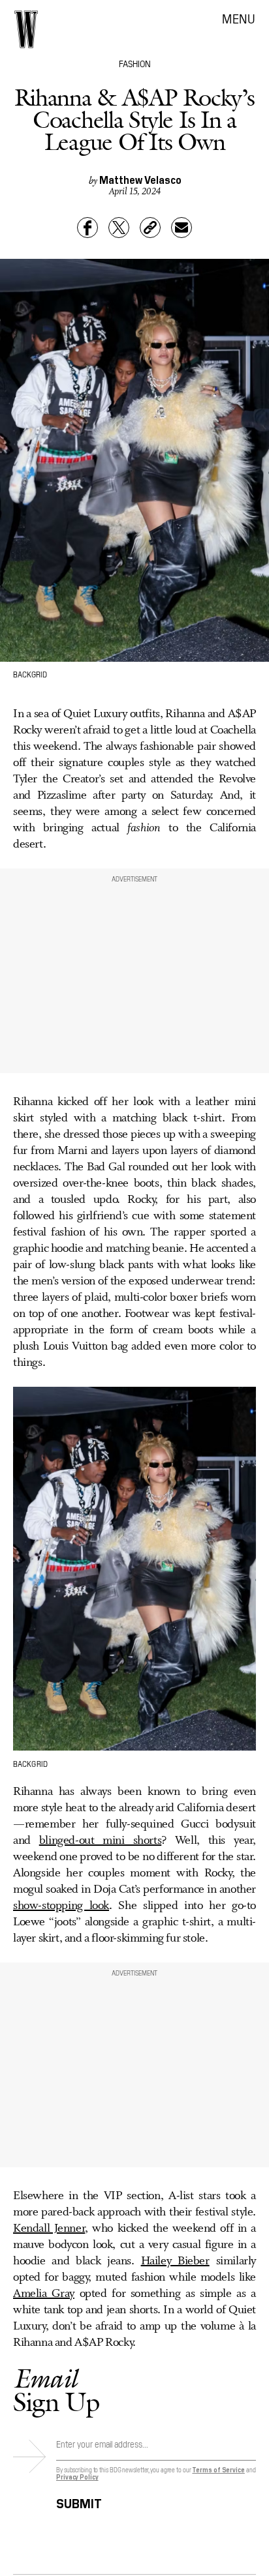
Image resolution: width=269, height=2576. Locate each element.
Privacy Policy (77, 2477)
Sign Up (56, 2390)
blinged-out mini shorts (100, 1841)
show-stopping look (61, 1906)
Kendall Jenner (49, 2228)
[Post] (119, 228)
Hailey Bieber (175, 2261)
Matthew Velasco (140, 179)
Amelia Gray (44, 2294)
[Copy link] (150, 228)
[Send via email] (182, 228)
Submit (79, 2501)
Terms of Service (218, 2469)
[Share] (87, 228)
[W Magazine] (26, 29)
